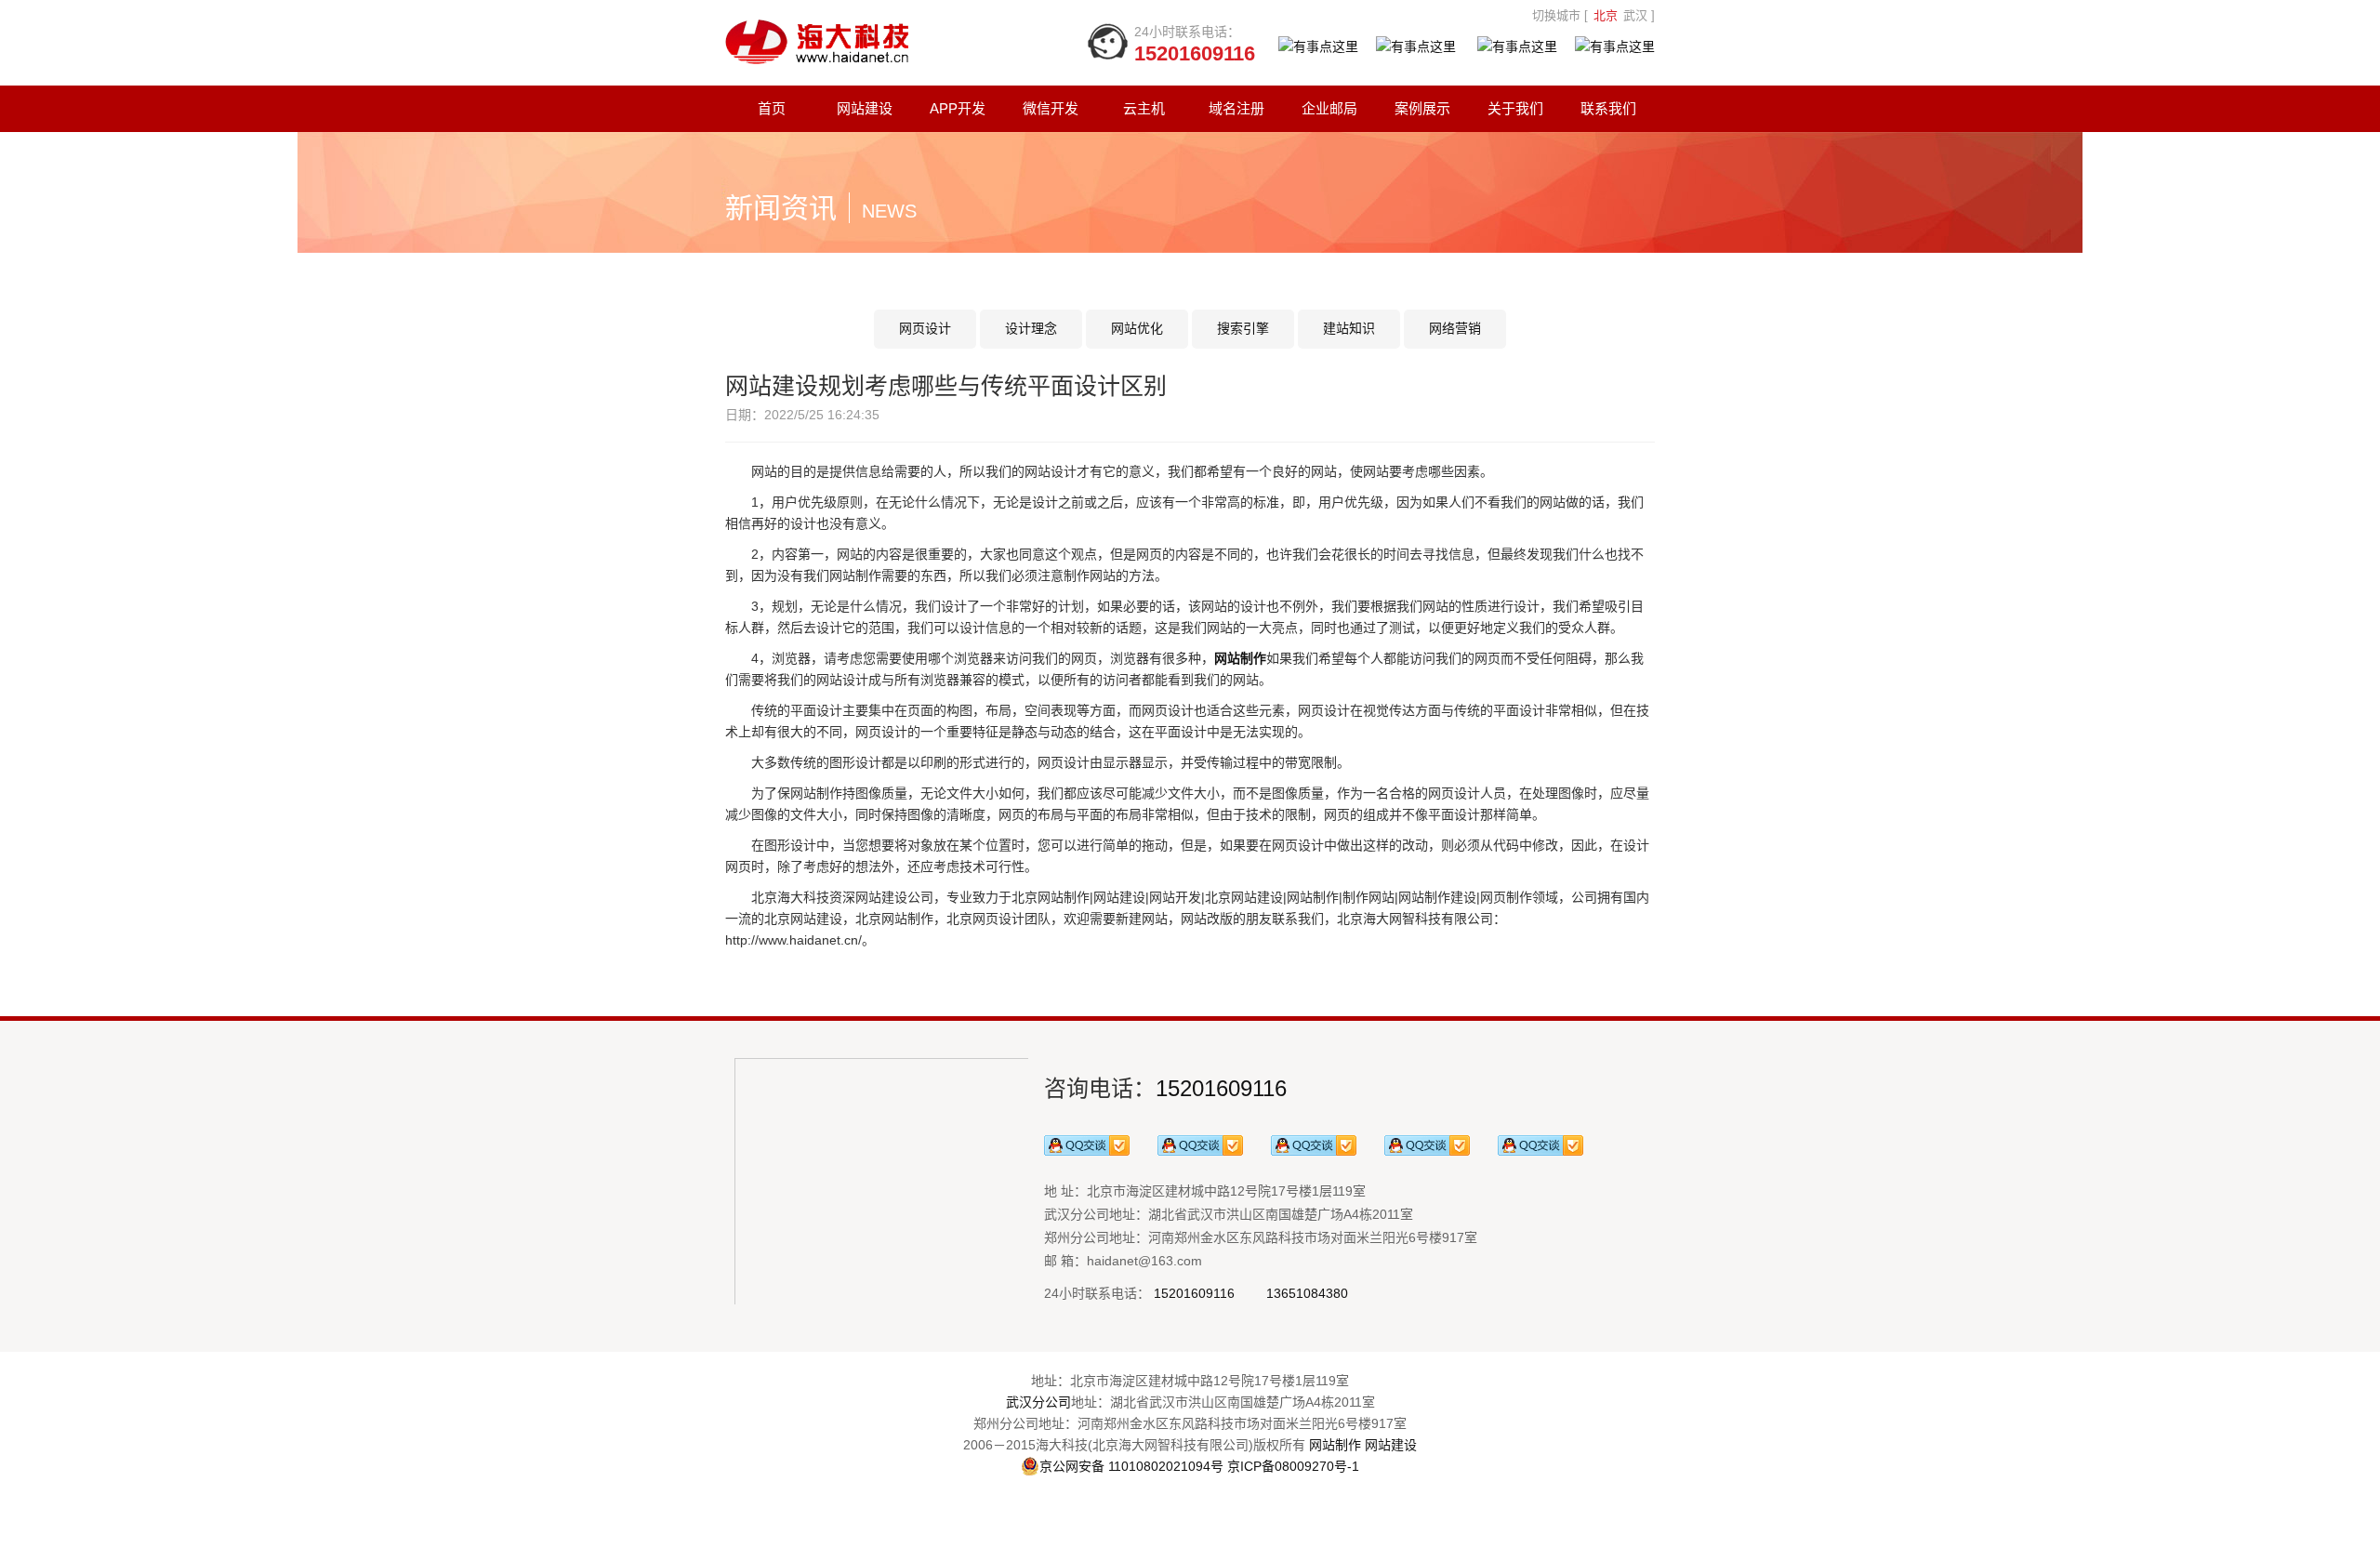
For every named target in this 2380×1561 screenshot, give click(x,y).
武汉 (1635, 15)
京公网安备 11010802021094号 (1131, 1466)
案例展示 (1422, 108)
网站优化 (1137, 328)
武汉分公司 (1038, 1402)
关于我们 (1515, 108)
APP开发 (958, 108)
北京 (1606, 15)
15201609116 (1221, 1088)
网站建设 (865, 108)
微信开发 (1051, 108)
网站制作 (1335, 1445)
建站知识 (1349, 328)
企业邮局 (1329, 108)
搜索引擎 (1243, 328)
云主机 (1144, 108)
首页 (772, 108)
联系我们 (1608, 108)
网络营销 (1455, 328)
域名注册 (1236, 108)
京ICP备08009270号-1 (1293, 1466)
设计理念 (1031, 328)
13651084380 (1307, 1293)
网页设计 (925, 328)
